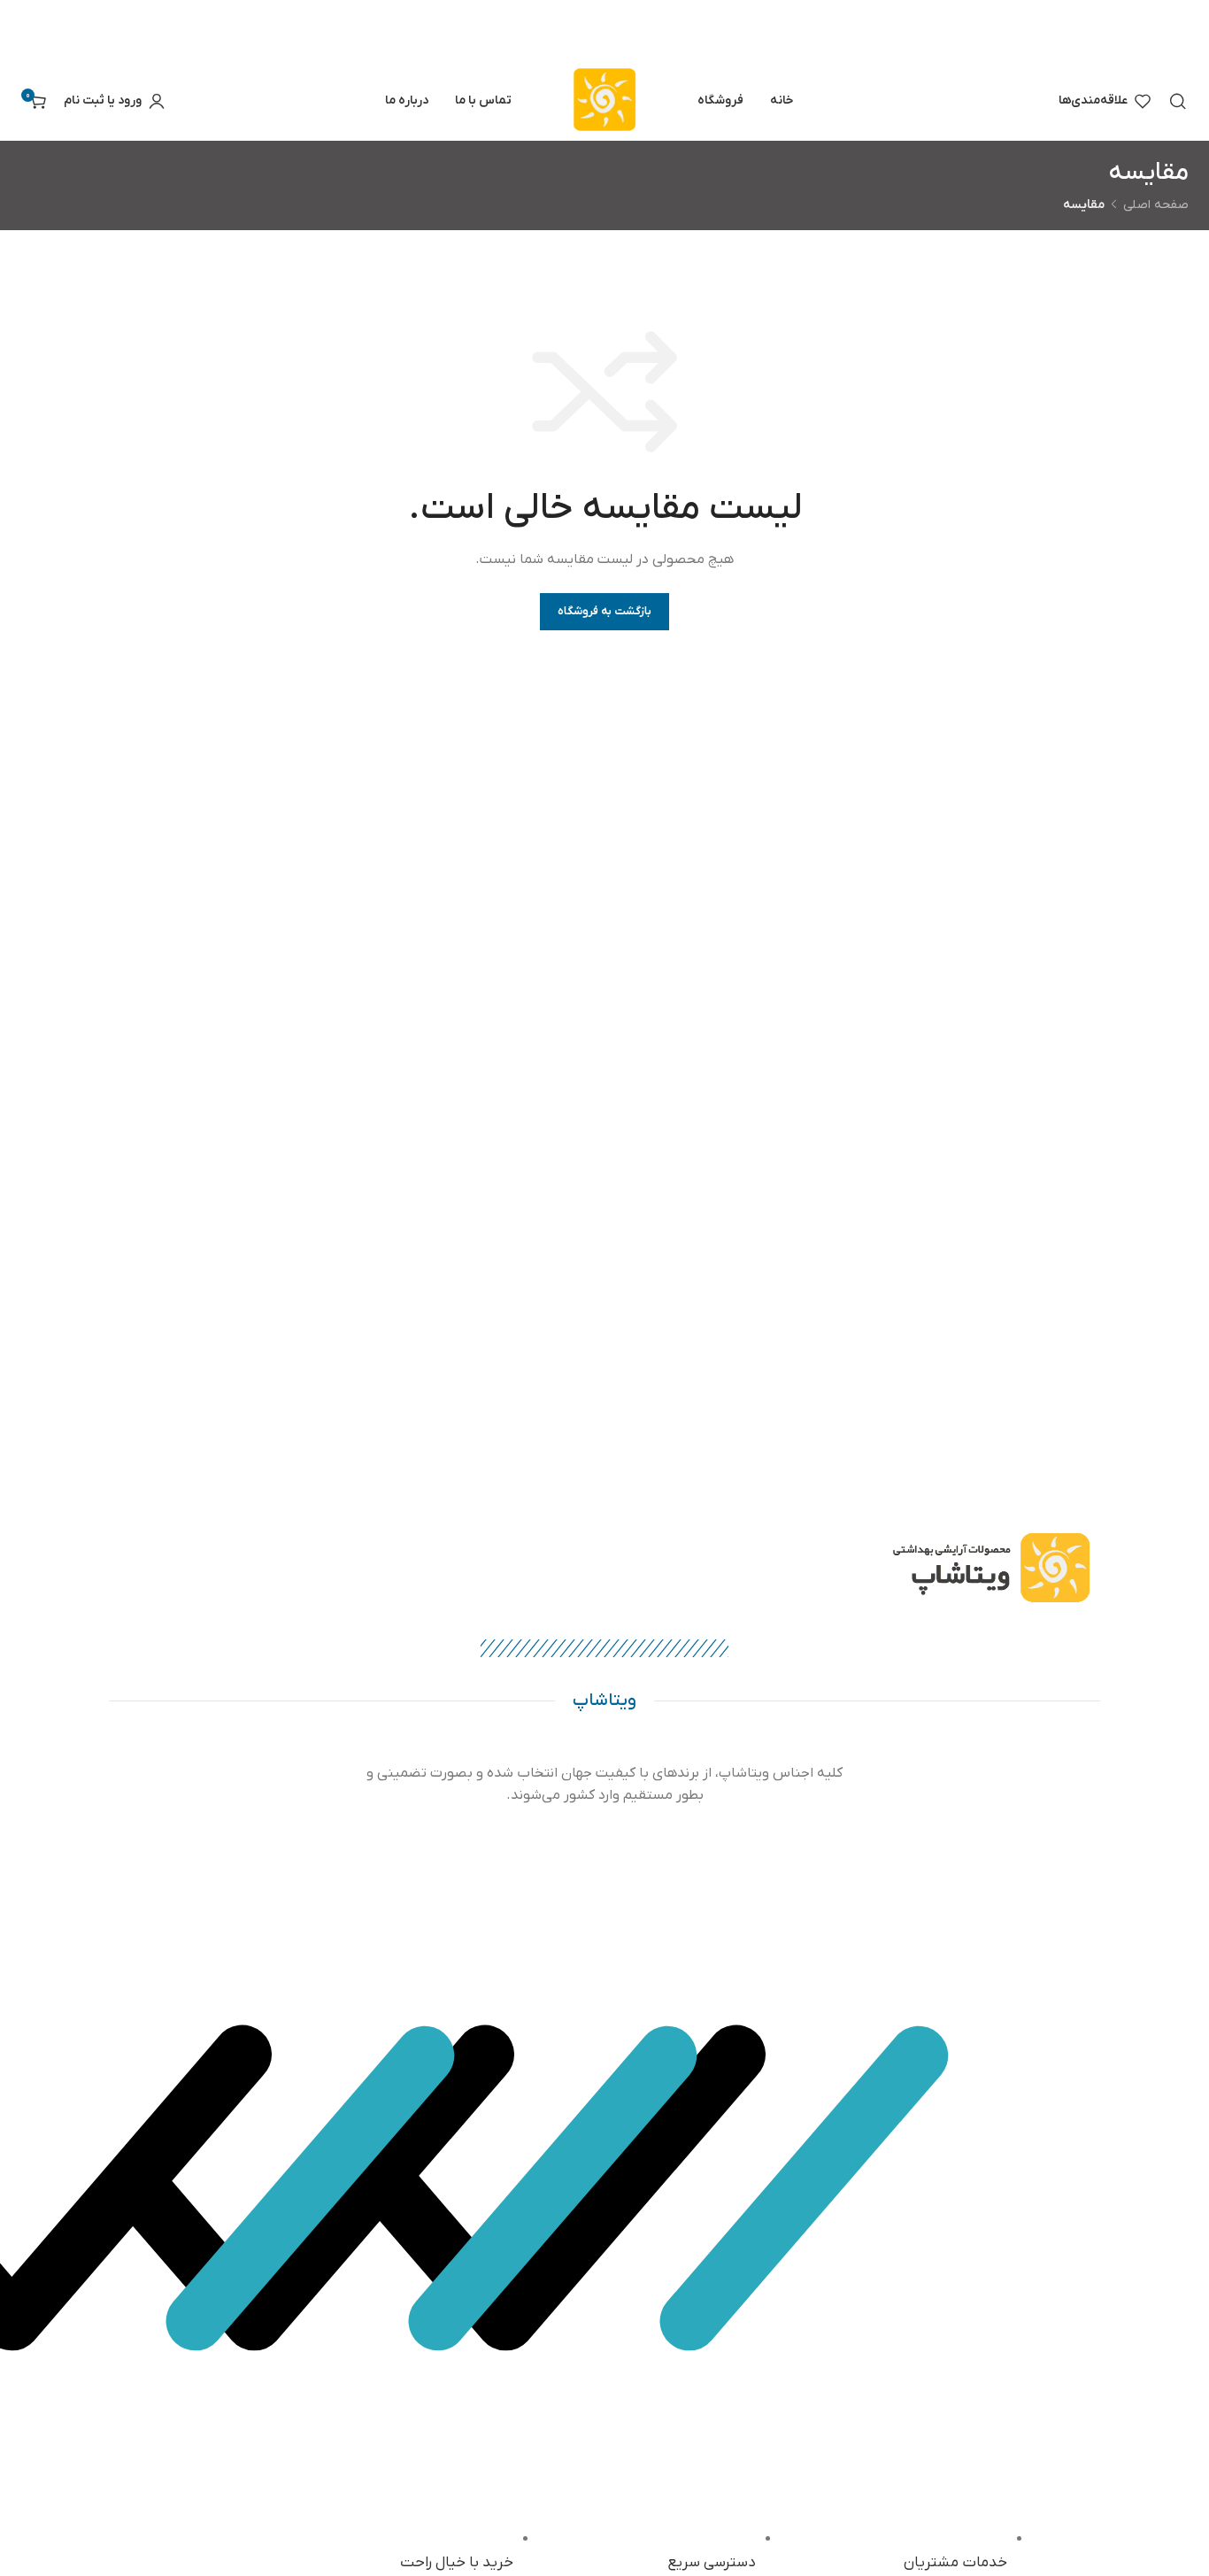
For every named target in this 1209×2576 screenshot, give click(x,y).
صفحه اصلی (1156, 205)
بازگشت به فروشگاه (605, 611)
